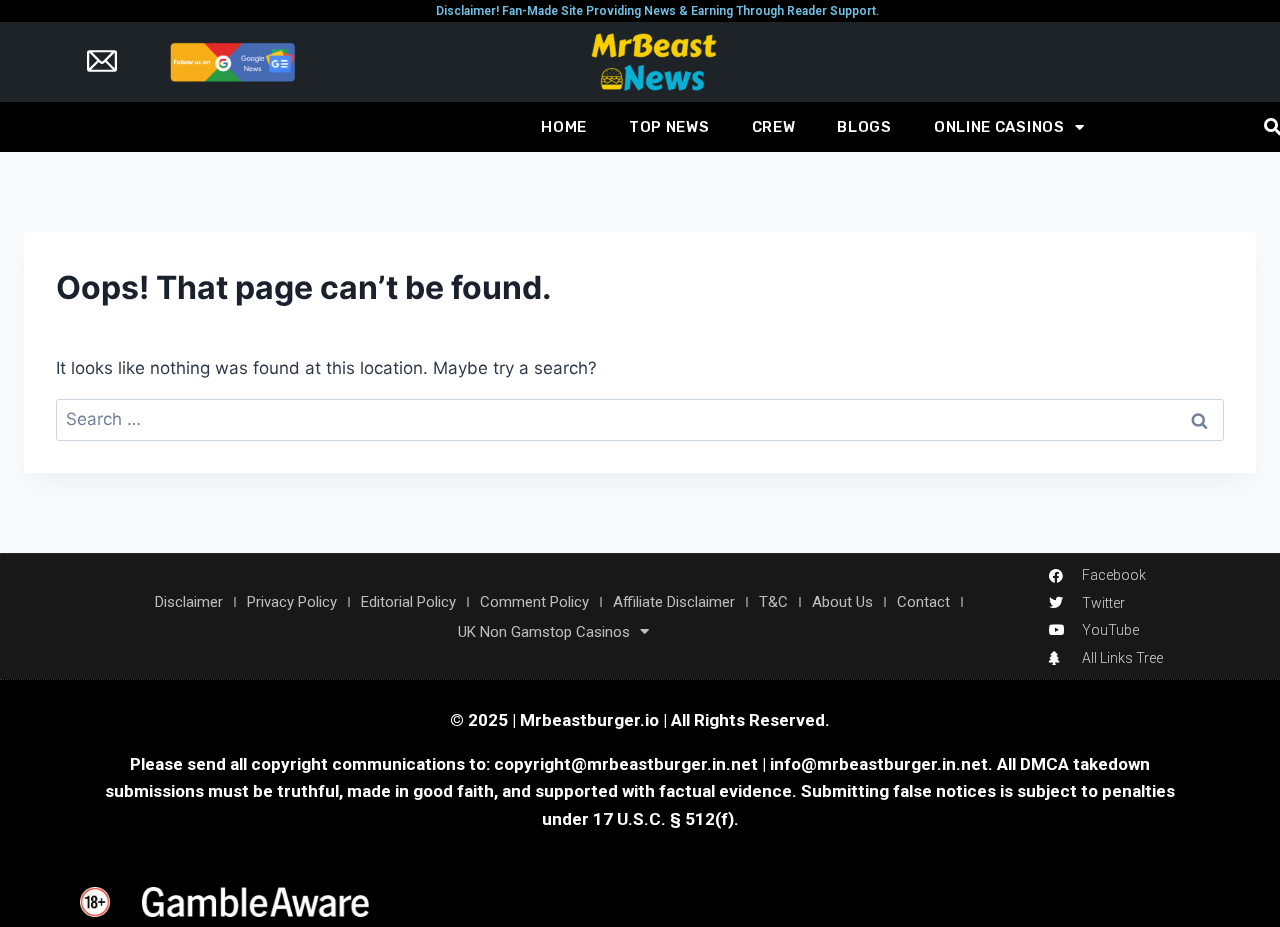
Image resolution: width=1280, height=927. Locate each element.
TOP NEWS (669, 127)
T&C (773, 602)
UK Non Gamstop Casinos (544, 632)
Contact (923, 602)
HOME (564, 127)
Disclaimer (189, 602)
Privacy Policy (292, 602)
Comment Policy (534, 602)
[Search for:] (640, 419)
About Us (842, 602)
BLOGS (864, 127)
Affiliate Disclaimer (674, 602)
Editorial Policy (408, 602)
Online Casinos (999, 127)
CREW (774, 127)
